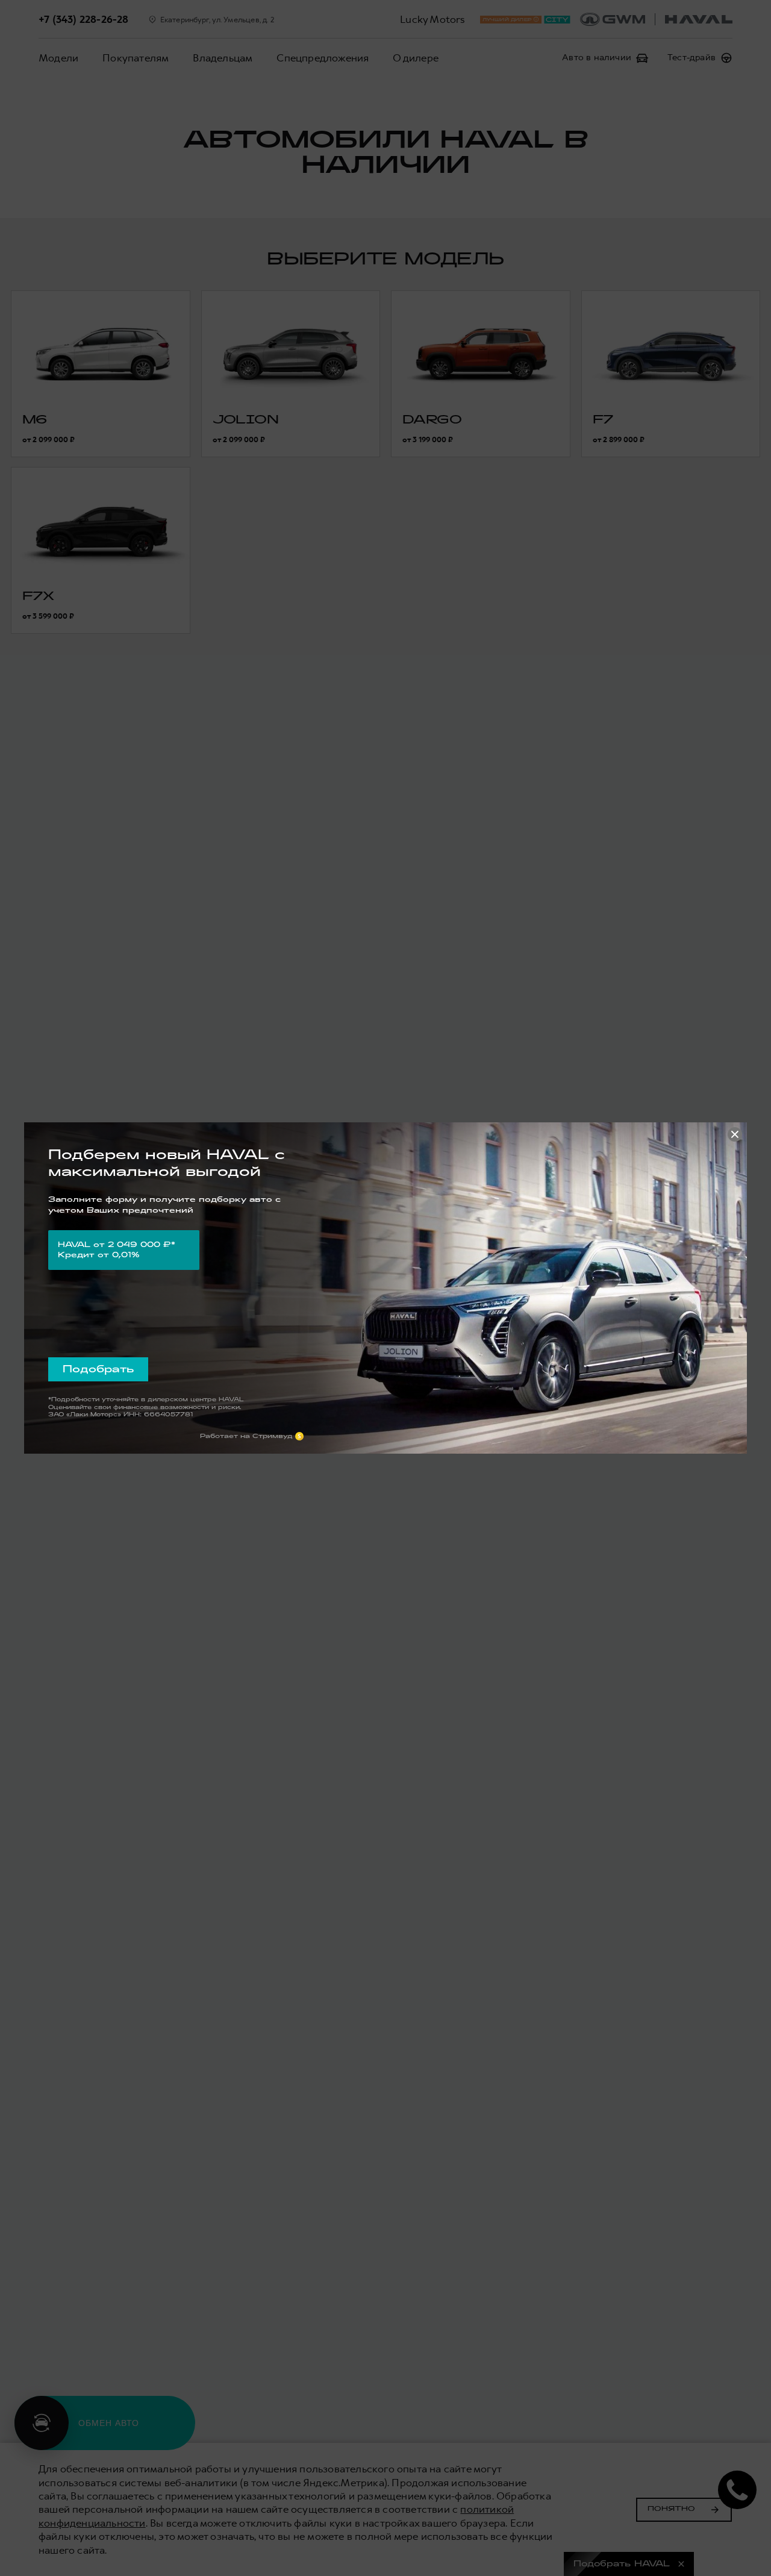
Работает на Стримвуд (246, 1436)
